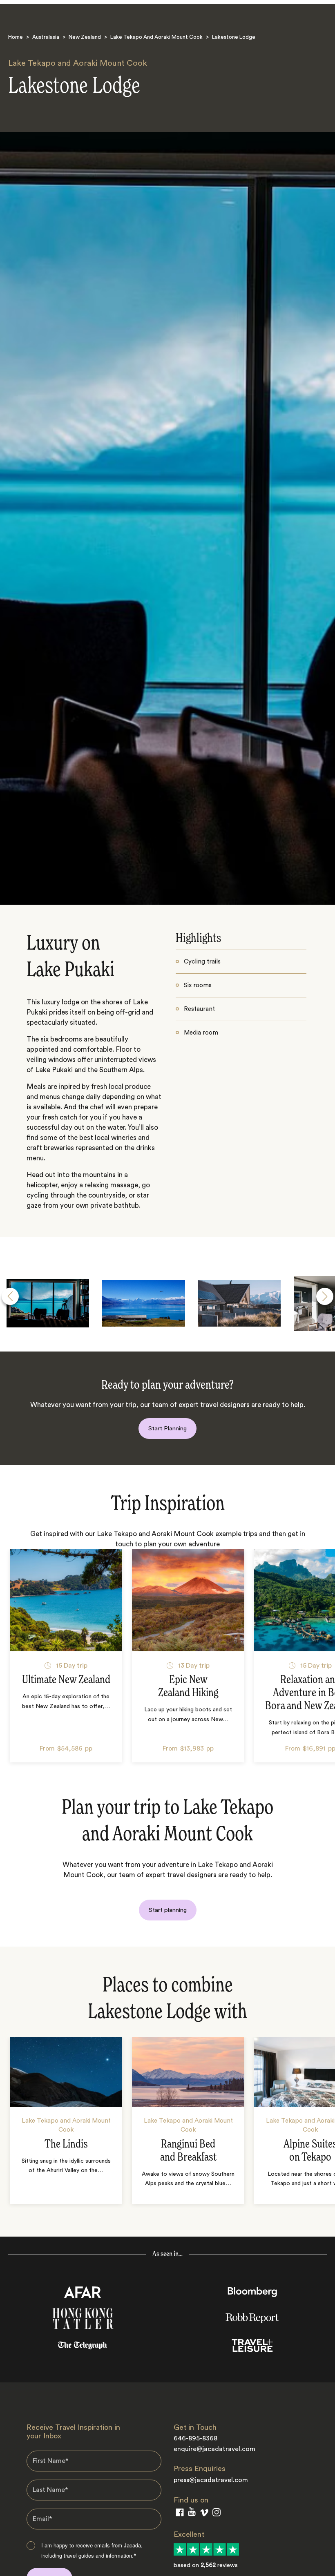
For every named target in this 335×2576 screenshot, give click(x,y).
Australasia (46, 37)
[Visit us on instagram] (217, 2514)
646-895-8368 (195, 2438)
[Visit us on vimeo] (204, 2515)
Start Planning (167, 1429)
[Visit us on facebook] (180, 2514)
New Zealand (85, 37)
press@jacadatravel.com (211, 2480)
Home (16, 37)
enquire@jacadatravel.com (214, 2449)
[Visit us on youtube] (192, 2514)
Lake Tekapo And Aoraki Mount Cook (156, 37)
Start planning (168, 1910)
